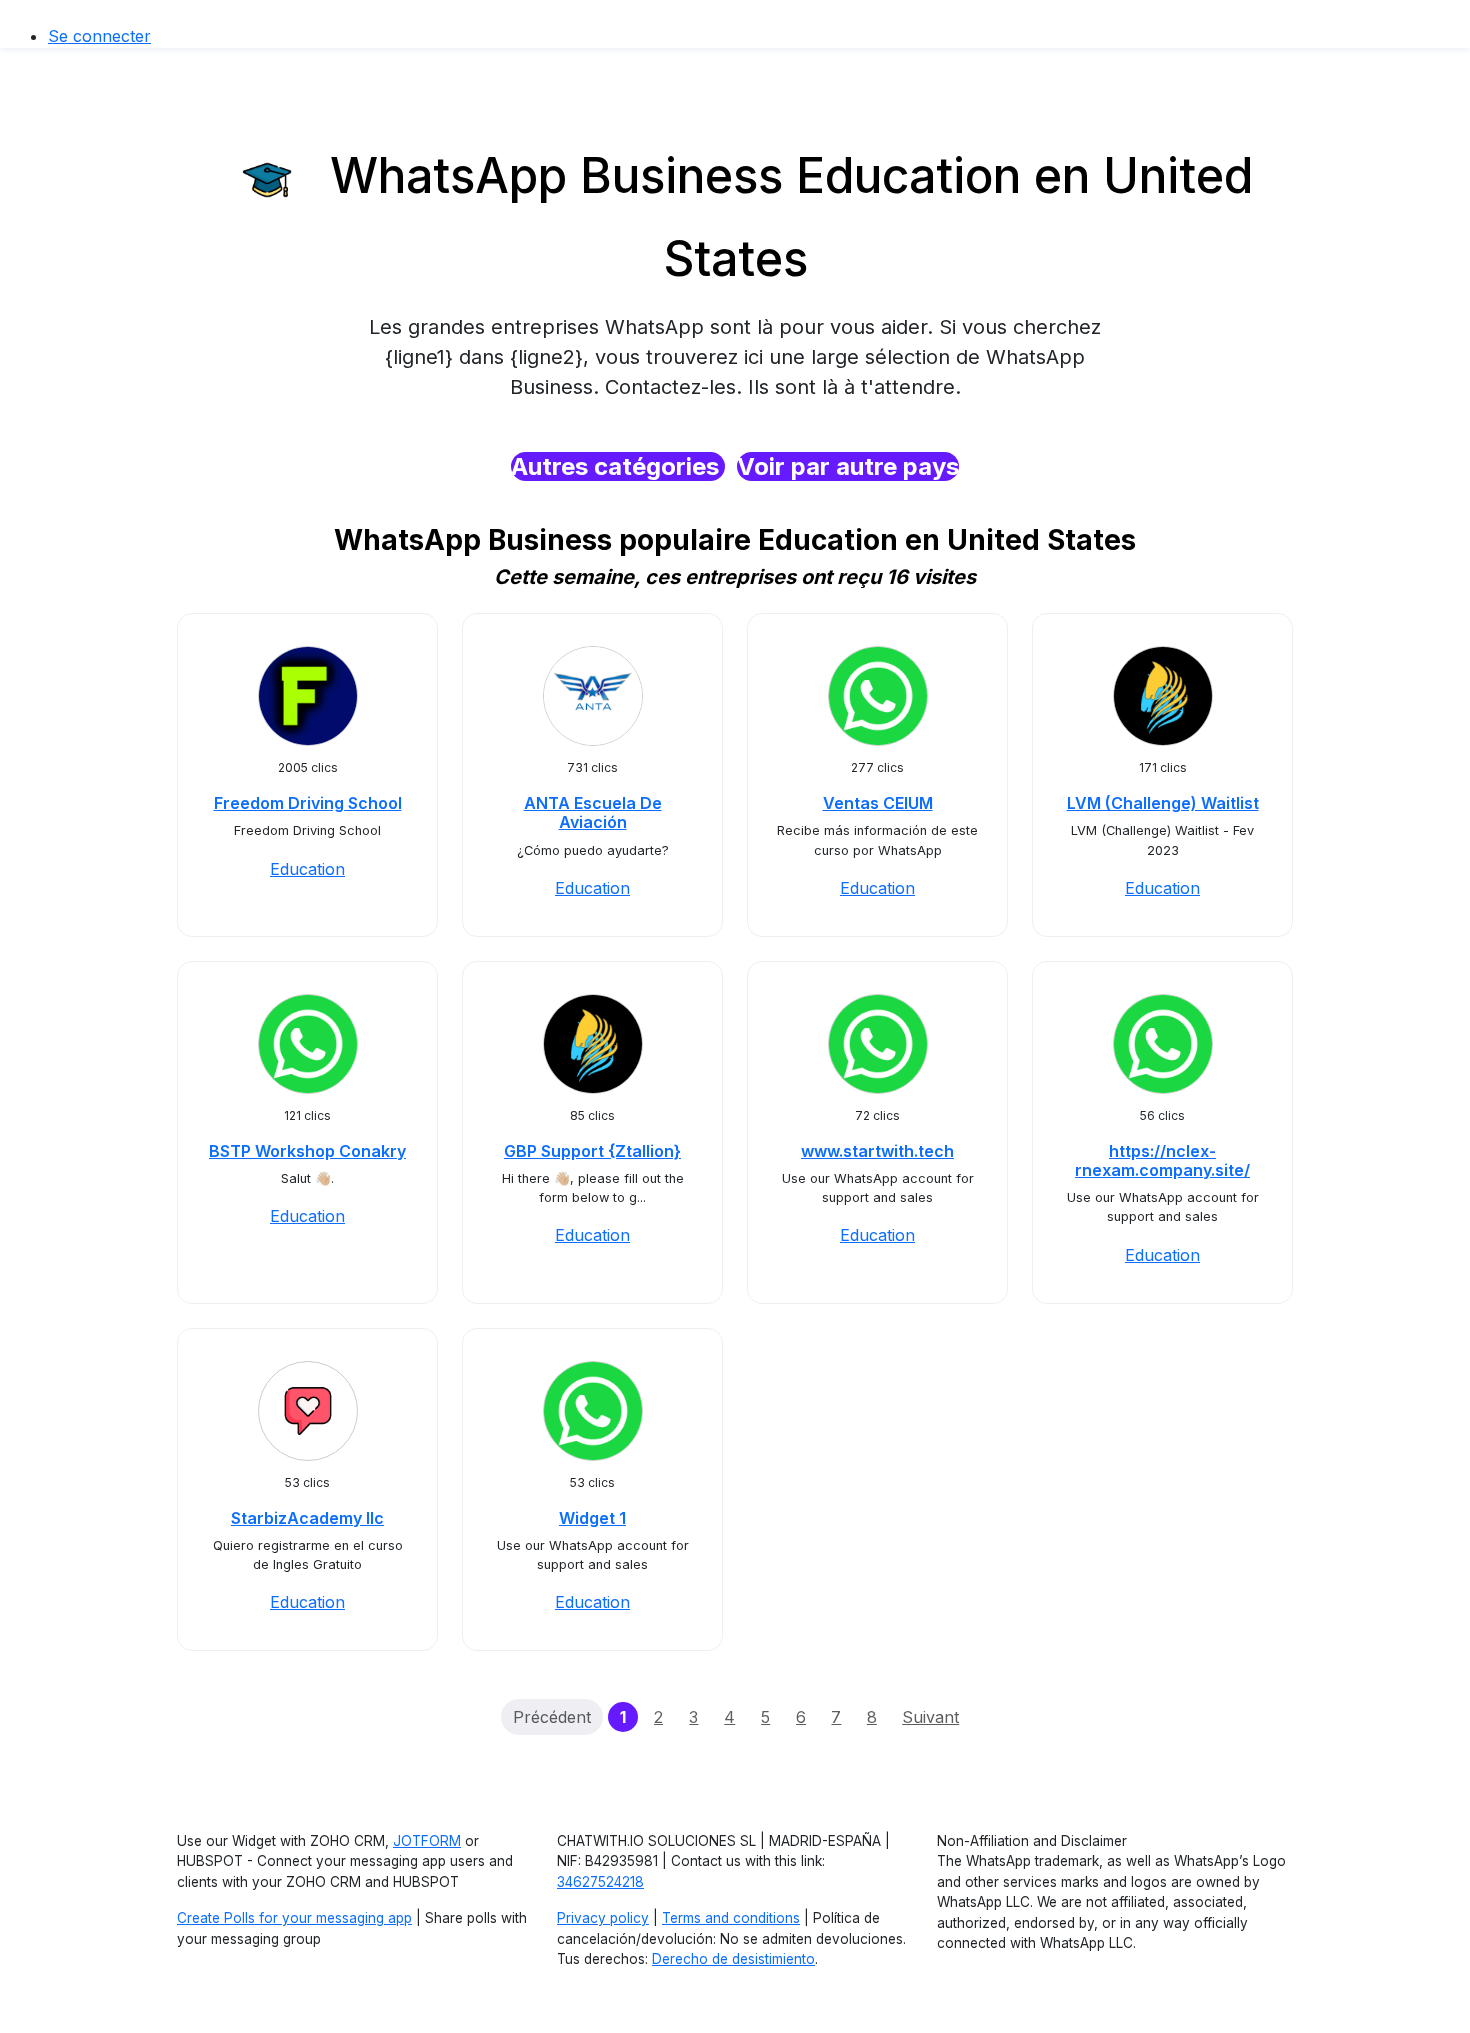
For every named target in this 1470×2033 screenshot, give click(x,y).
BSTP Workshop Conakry (307, 1151)
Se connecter (99, 36)
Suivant (930, 1717)
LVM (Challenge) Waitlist (1163, 803)
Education (307, 869)
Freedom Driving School (308, 803)
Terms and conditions (731, 1918)
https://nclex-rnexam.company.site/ (1162, 1160)
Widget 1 (592, 1518)
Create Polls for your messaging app (294, 1918)
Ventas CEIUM (878, 803)
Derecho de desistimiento (733, 1959)
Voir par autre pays (848, 466)
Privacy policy (603, 1918)
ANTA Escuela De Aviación (593, 812)
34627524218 (600, 1882)
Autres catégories (618, 466)
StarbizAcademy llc (307, 1518)
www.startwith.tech (877, 1151)
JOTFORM (427, 1841)
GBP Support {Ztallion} (592, 1151)
